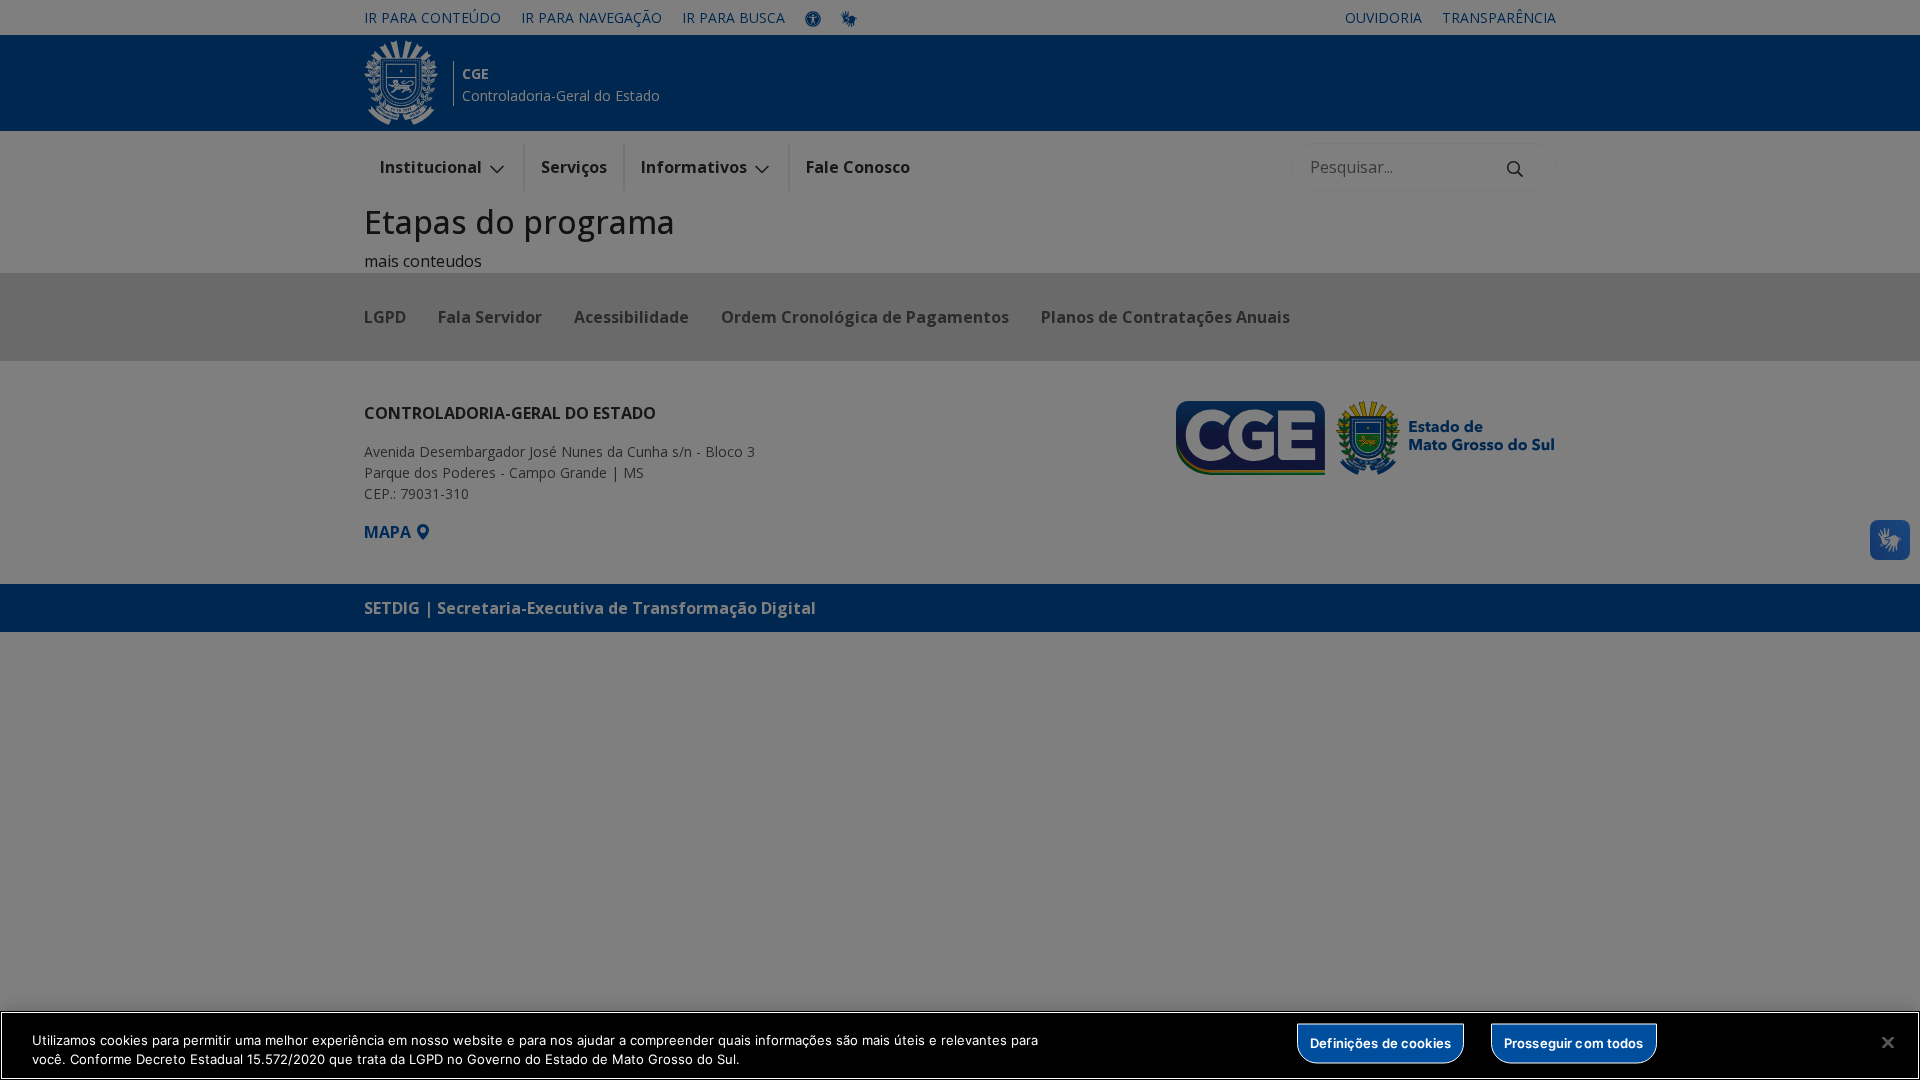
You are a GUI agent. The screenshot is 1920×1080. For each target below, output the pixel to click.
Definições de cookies (1380, 1043)
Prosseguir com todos (1574, 1043)
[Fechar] (1888, 1043)
